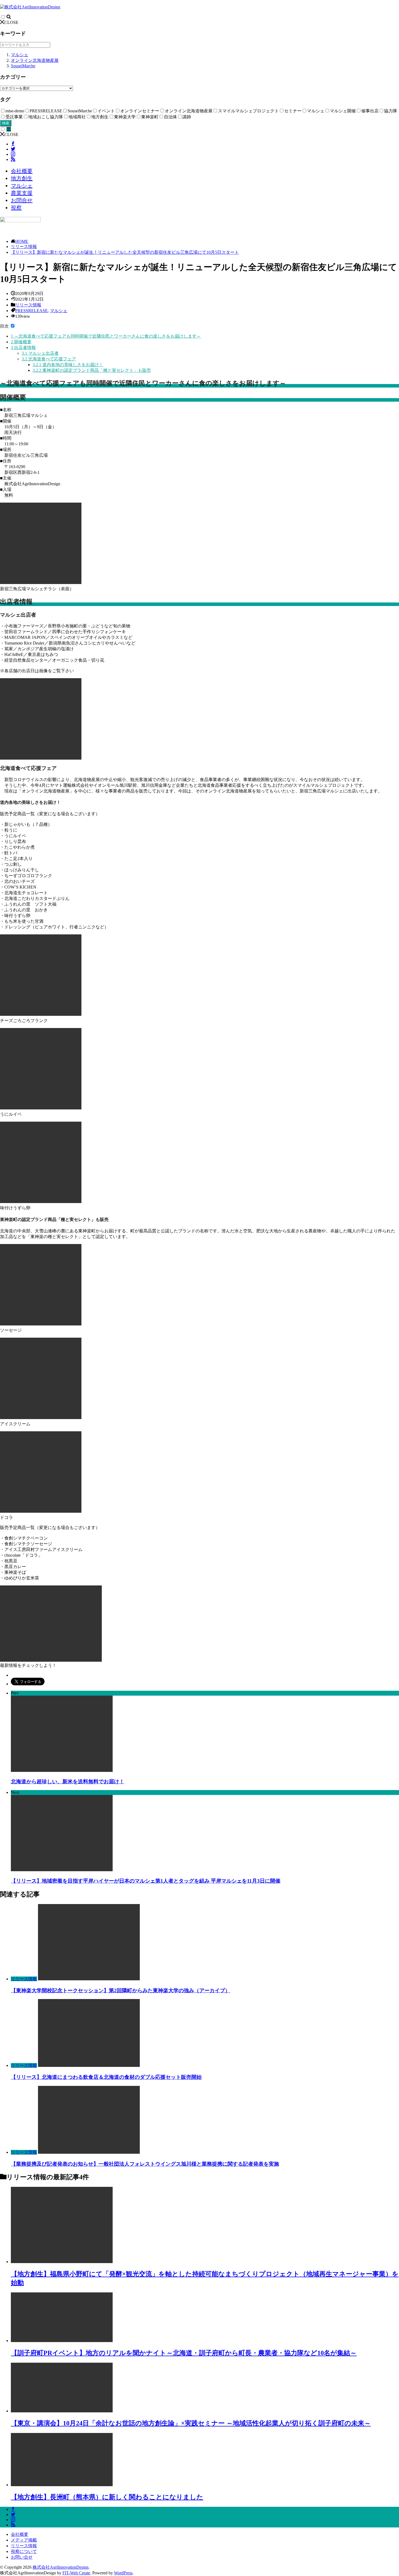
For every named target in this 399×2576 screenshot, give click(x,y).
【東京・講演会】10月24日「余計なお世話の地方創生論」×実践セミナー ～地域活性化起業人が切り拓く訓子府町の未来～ (191, 2423)
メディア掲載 (24, 2540)
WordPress (123, 2573)
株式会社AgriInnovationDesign (61, 2567)
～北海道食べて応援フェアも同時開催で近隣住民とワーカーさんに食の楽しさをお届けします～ (106, 336)
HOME (22, 241)
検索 (6, 123)
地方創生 (22, 178)
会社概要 (22, 171)
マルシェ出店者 (40, 353)
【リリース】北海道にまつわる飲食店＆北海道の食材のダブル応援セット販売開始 (106, 2077)
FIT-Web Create (76, 2573)
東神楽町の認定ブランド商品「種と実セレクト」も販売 (92, 370)
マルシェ (20, 55)
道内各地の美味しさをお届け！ (68, 365)
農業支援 (22, 193)
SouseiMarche (23, 66)
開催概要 (21, 342)
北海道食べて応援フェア (49, 359)
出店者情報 (23, 348)
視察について (24, 2551)
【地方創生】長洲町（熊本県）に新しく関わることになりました (107, 2497)
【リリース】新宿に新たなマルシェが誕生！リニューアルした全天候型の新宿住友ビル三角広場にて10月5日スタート (125, 252)
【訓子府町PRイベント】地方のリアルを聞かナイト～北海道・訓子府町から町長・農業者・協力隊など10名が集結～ (184, 2353)
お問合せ (22, 200)
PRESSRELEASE (31, 311)
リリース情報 (24, 247)
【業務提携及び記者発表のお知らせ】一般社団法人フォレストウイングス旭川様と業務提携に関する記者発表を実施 (145, 2164)
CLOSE (11, 22)
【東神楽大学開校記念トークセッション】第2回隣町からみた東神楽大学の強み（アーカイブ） (121, 1990)
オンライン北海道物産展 (35, 60)
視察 (16, 208)
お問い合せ (22, 2557)
